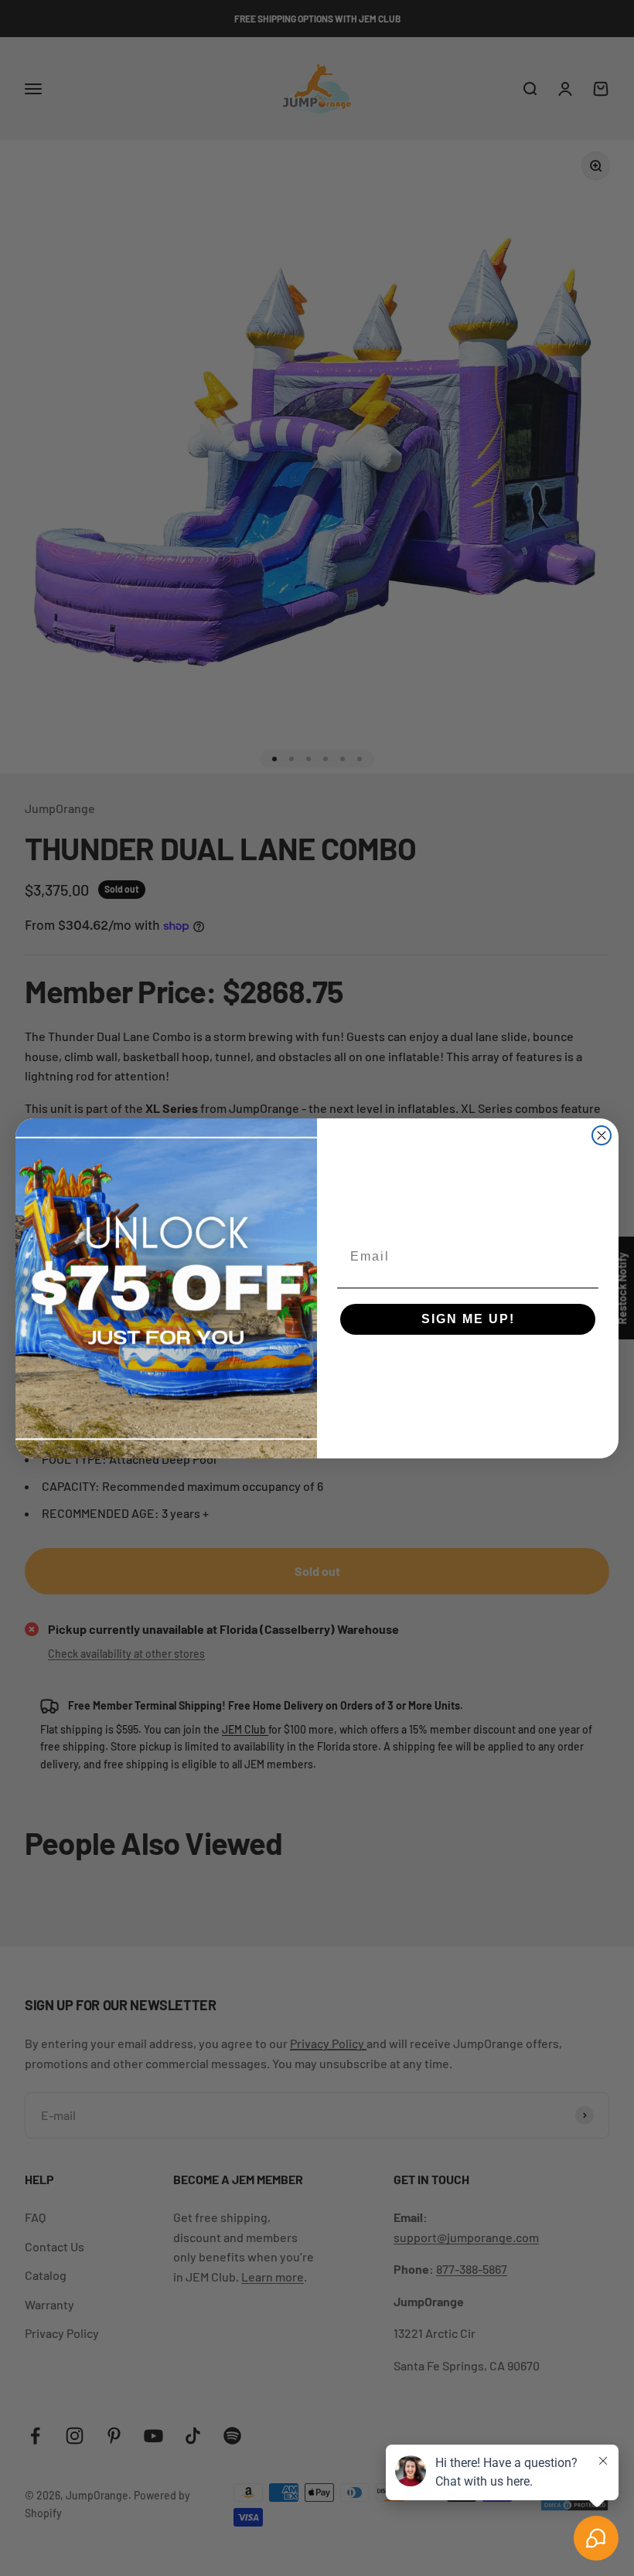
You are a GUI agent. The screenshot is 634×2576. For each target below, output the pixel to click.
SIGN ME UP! (468, 1319)
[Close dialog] (602, 1135)
